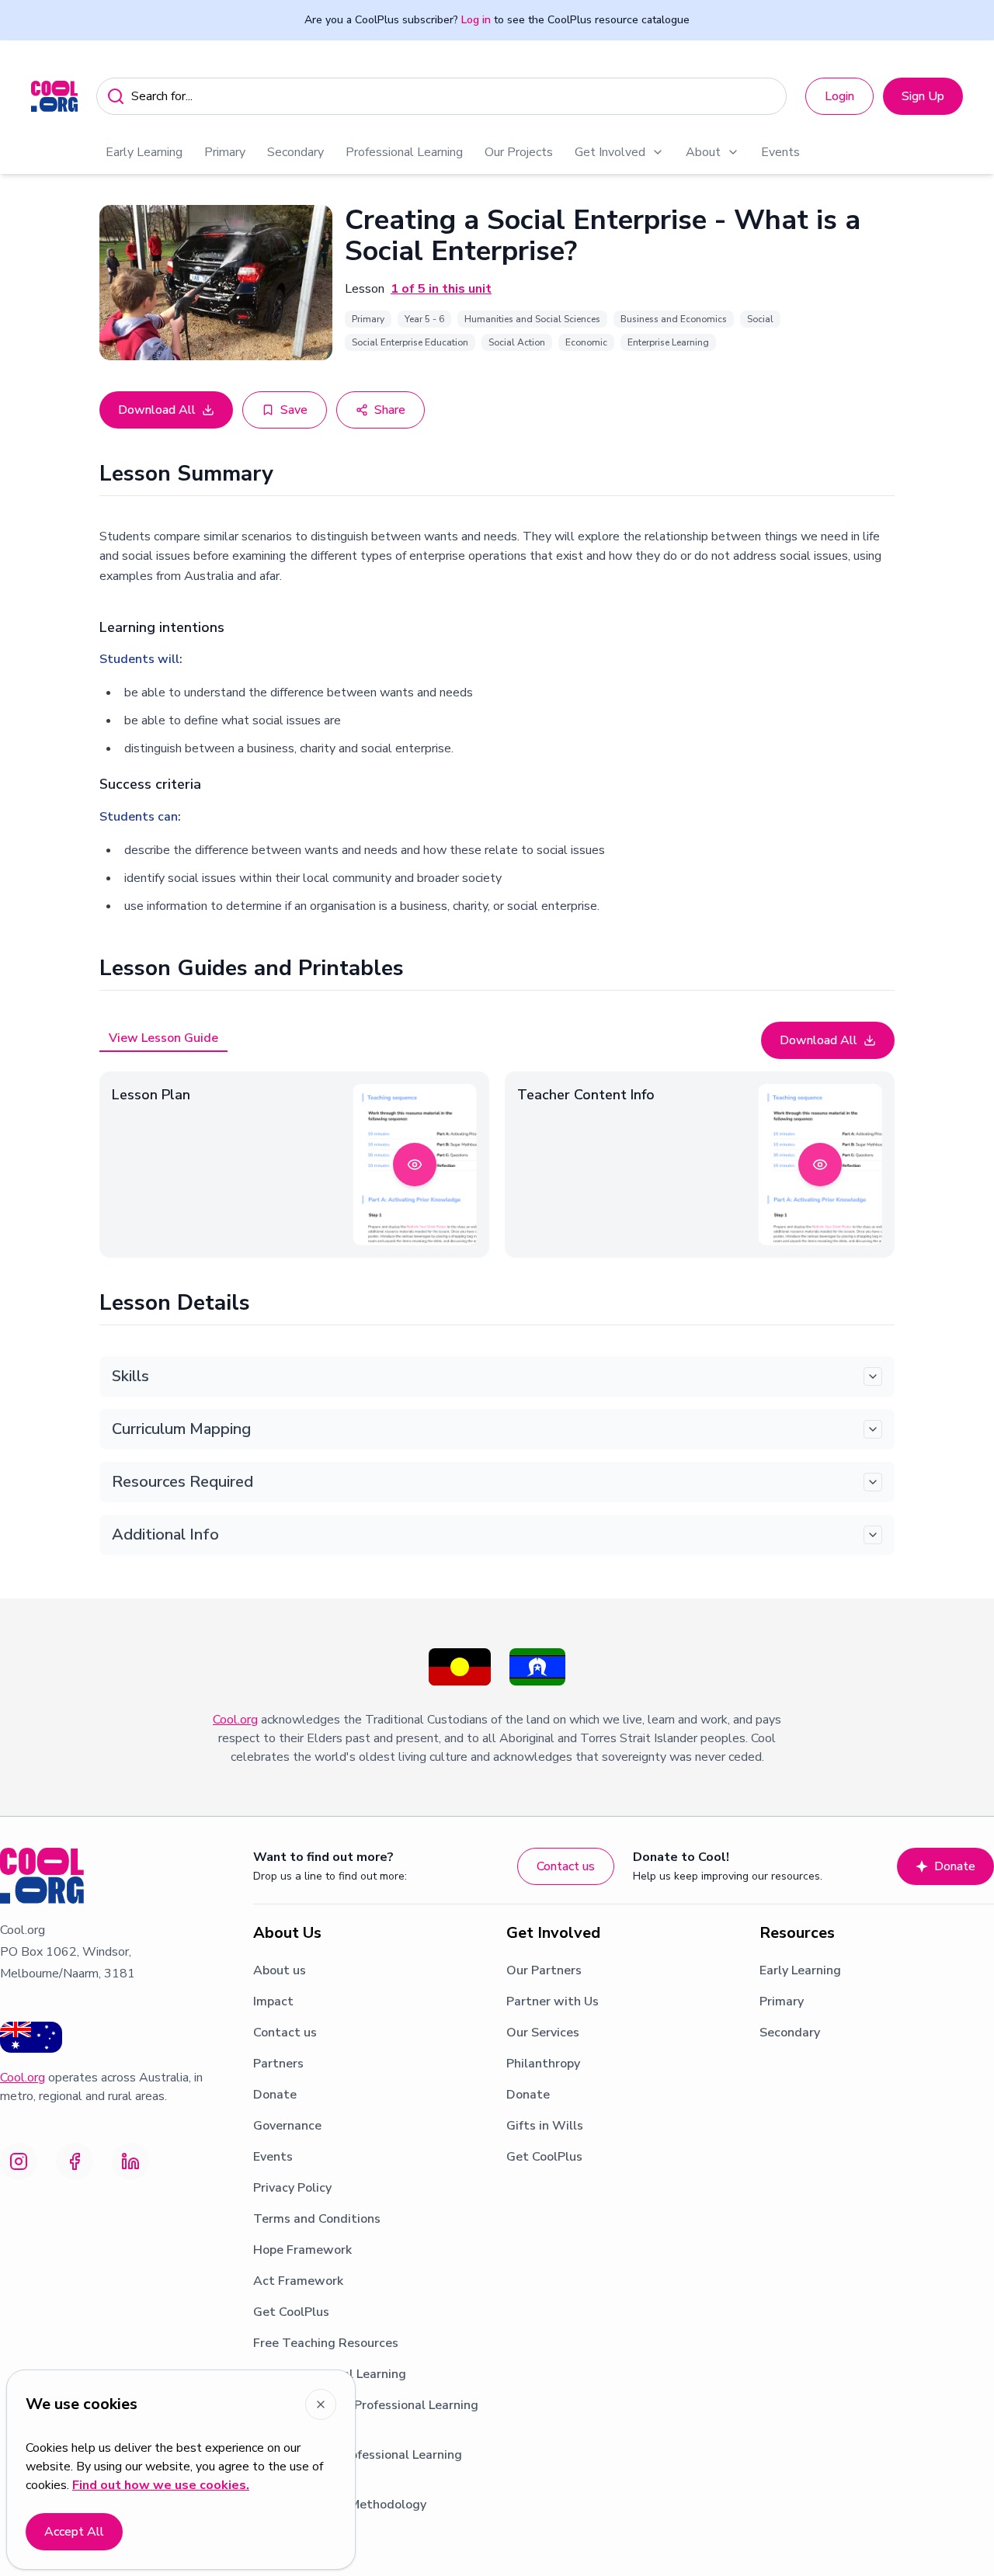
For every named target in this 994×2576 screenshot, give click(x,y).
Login (839, 96)
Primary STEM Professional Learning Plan (358, 2464)
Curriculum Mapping (181, 1429)
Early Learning (144, 152)
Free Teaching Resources (326, 2343)
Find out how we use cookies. (161, 2485)
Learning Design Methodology (340, 2505)
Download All (157, 410)
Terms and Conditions (317, 2219)
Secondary (295, 152)
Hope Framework (302, 2250)
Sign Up (923, 96)
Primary (225, 152)
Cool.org (235, 1720)
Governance (287, 2126)
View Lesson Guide (163, 1038)
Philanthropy (543, 2064)
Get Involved (610, 152)
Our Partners (544, 1970)
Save (294, 410)
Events (780, 152)
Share (390, 410)
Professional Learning (404, 152)
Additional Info (165, 1534)
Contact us (566, 1866)
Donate (955, 1866)
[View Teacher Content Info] (820, 1165)
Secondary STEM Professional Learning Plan (366, 2415)
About (703, 152)
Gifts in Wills (545, 2126)
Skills (130, 1376)
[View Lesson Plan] (415, 1165)
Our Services (543, 2033)
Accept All (74, 2532)
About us (280, 1970)
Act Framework (298, 2281)
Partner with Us (553, 2001)
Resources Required (182, 1482)
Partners (278, 2064)
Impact (273, 2001)
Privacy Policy (292, 2188)
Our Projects (519, 152)
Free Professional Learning (330, 2374)
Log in (476, 20)
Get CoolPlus (291, 2312)
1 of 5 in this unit (441, 289)
